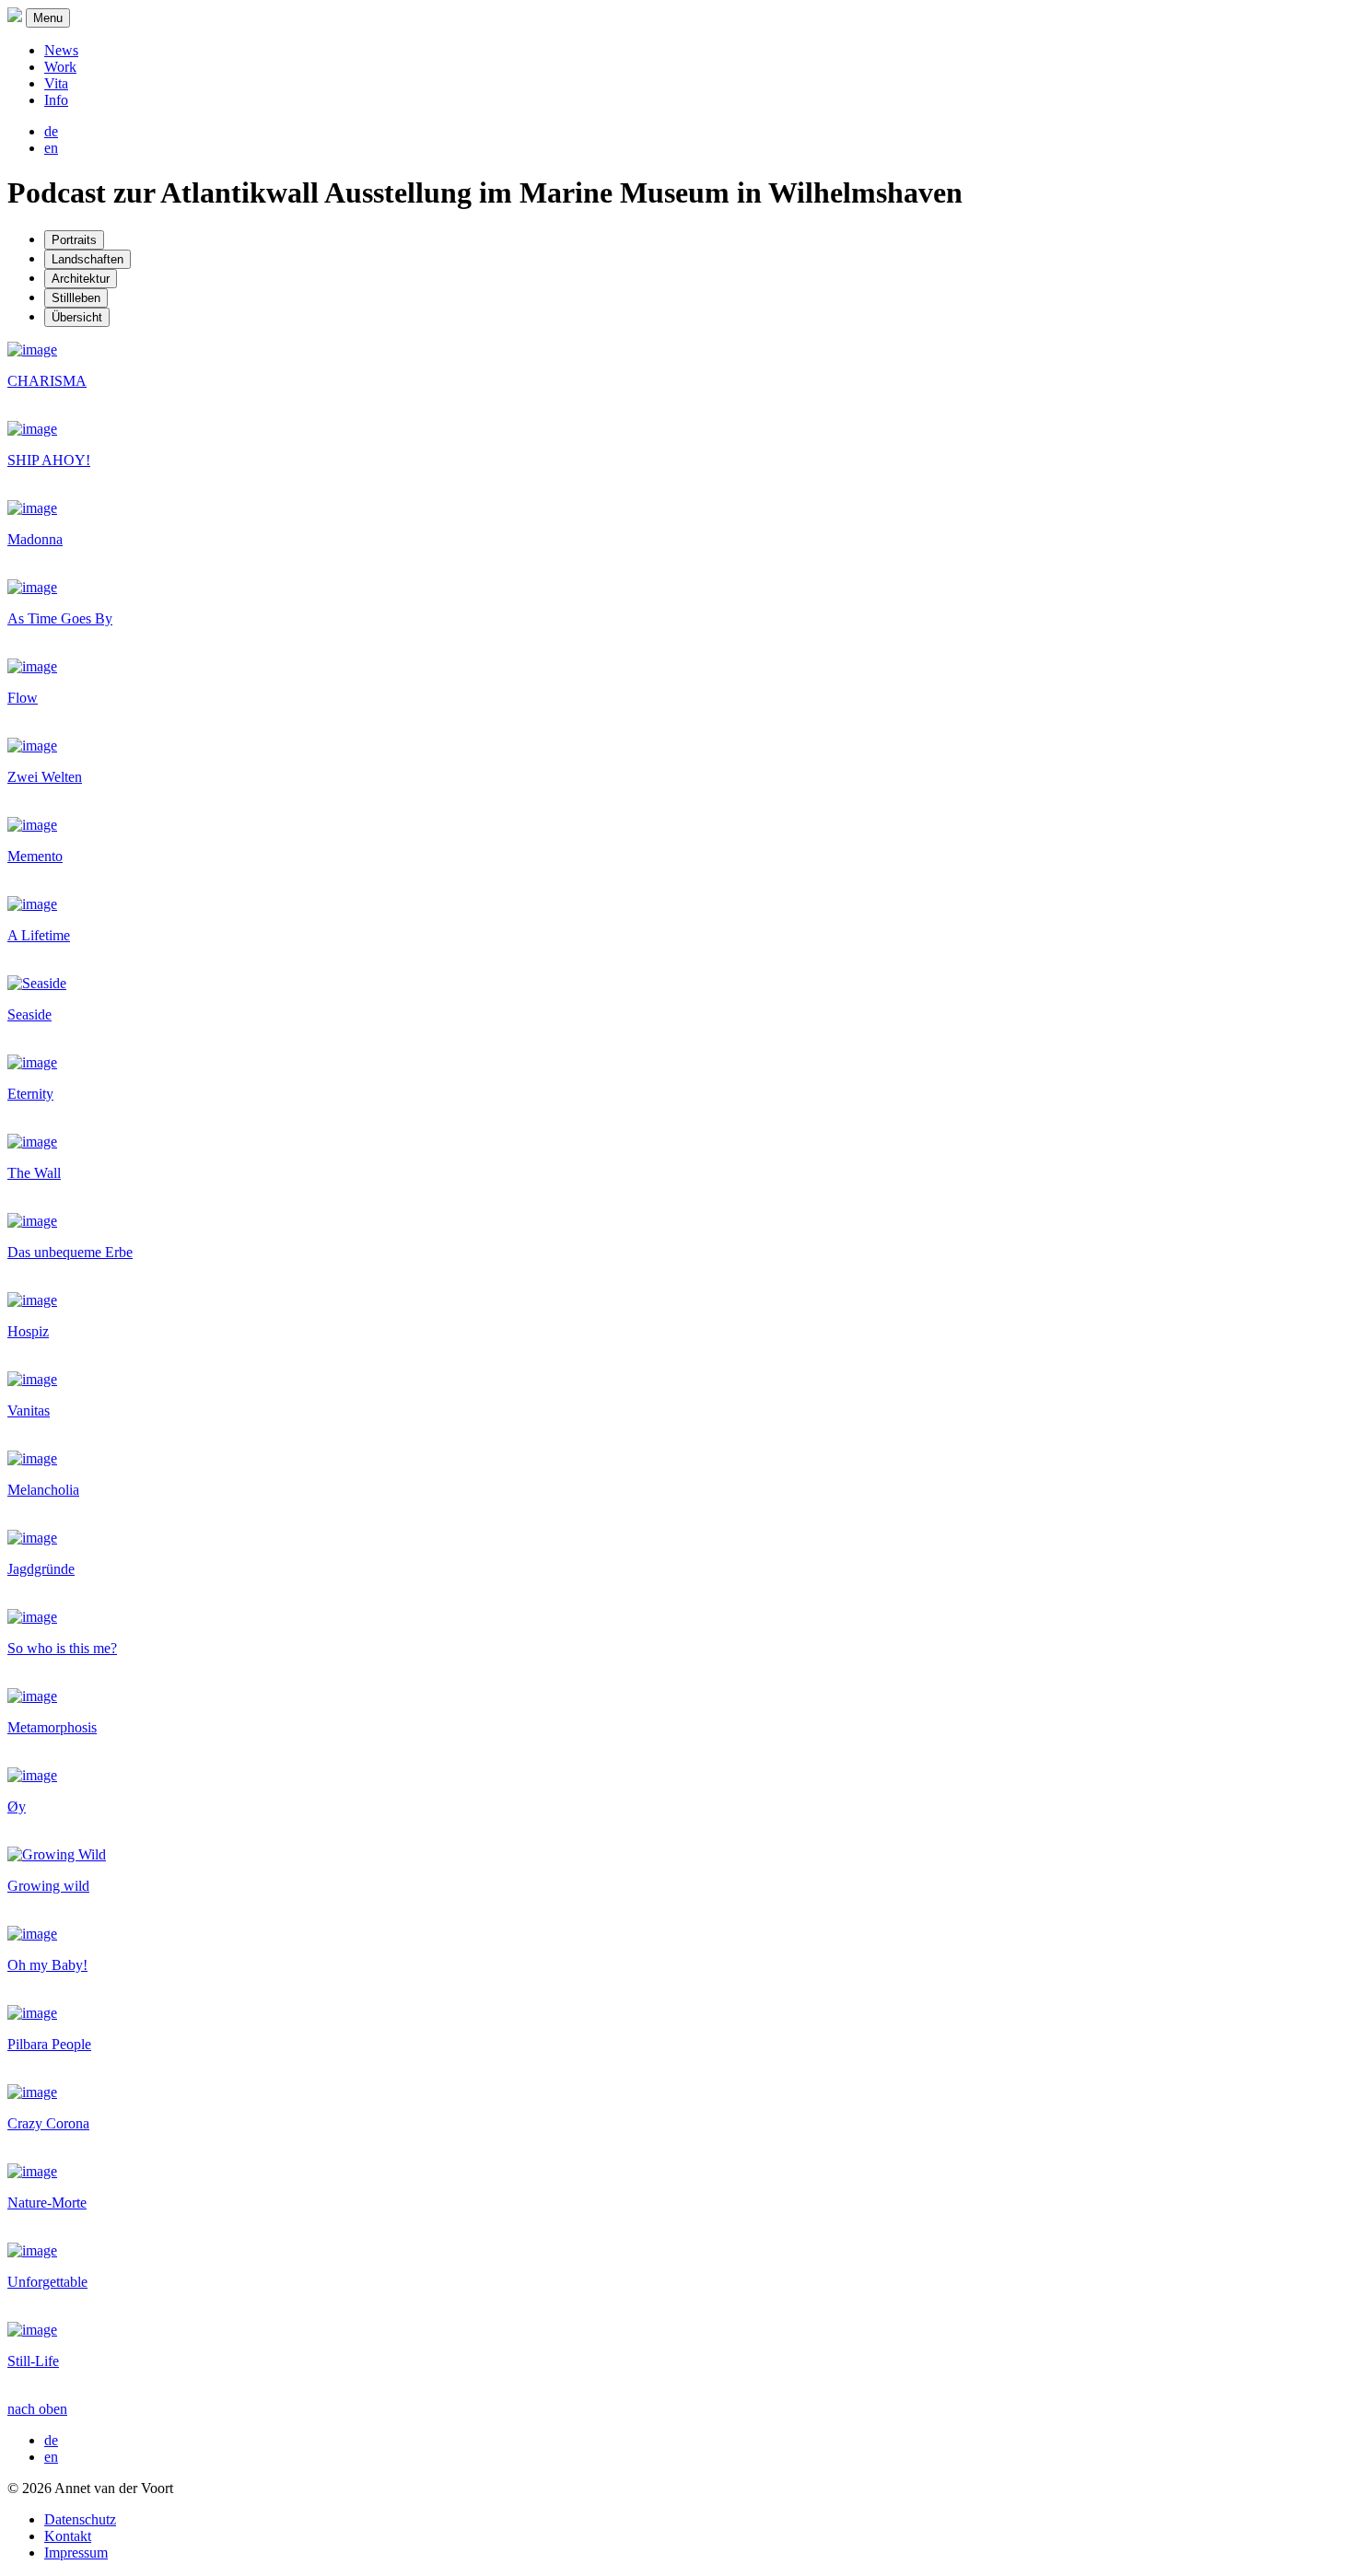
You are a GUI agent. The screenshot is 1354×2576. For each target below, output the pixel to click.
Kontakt (68, 2536)
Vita (56, 83)
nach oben (37, 2409)
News (61, 50)
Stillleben (76, 298)
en (51, 148)
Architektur (81, 279)
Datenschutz (80, 2519)
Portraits (74, 240)
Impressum (76, 2553)
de (51, 131)
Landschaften (88, 259)
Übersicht (77, 317)
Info (56, 100)
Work (60, 67)
